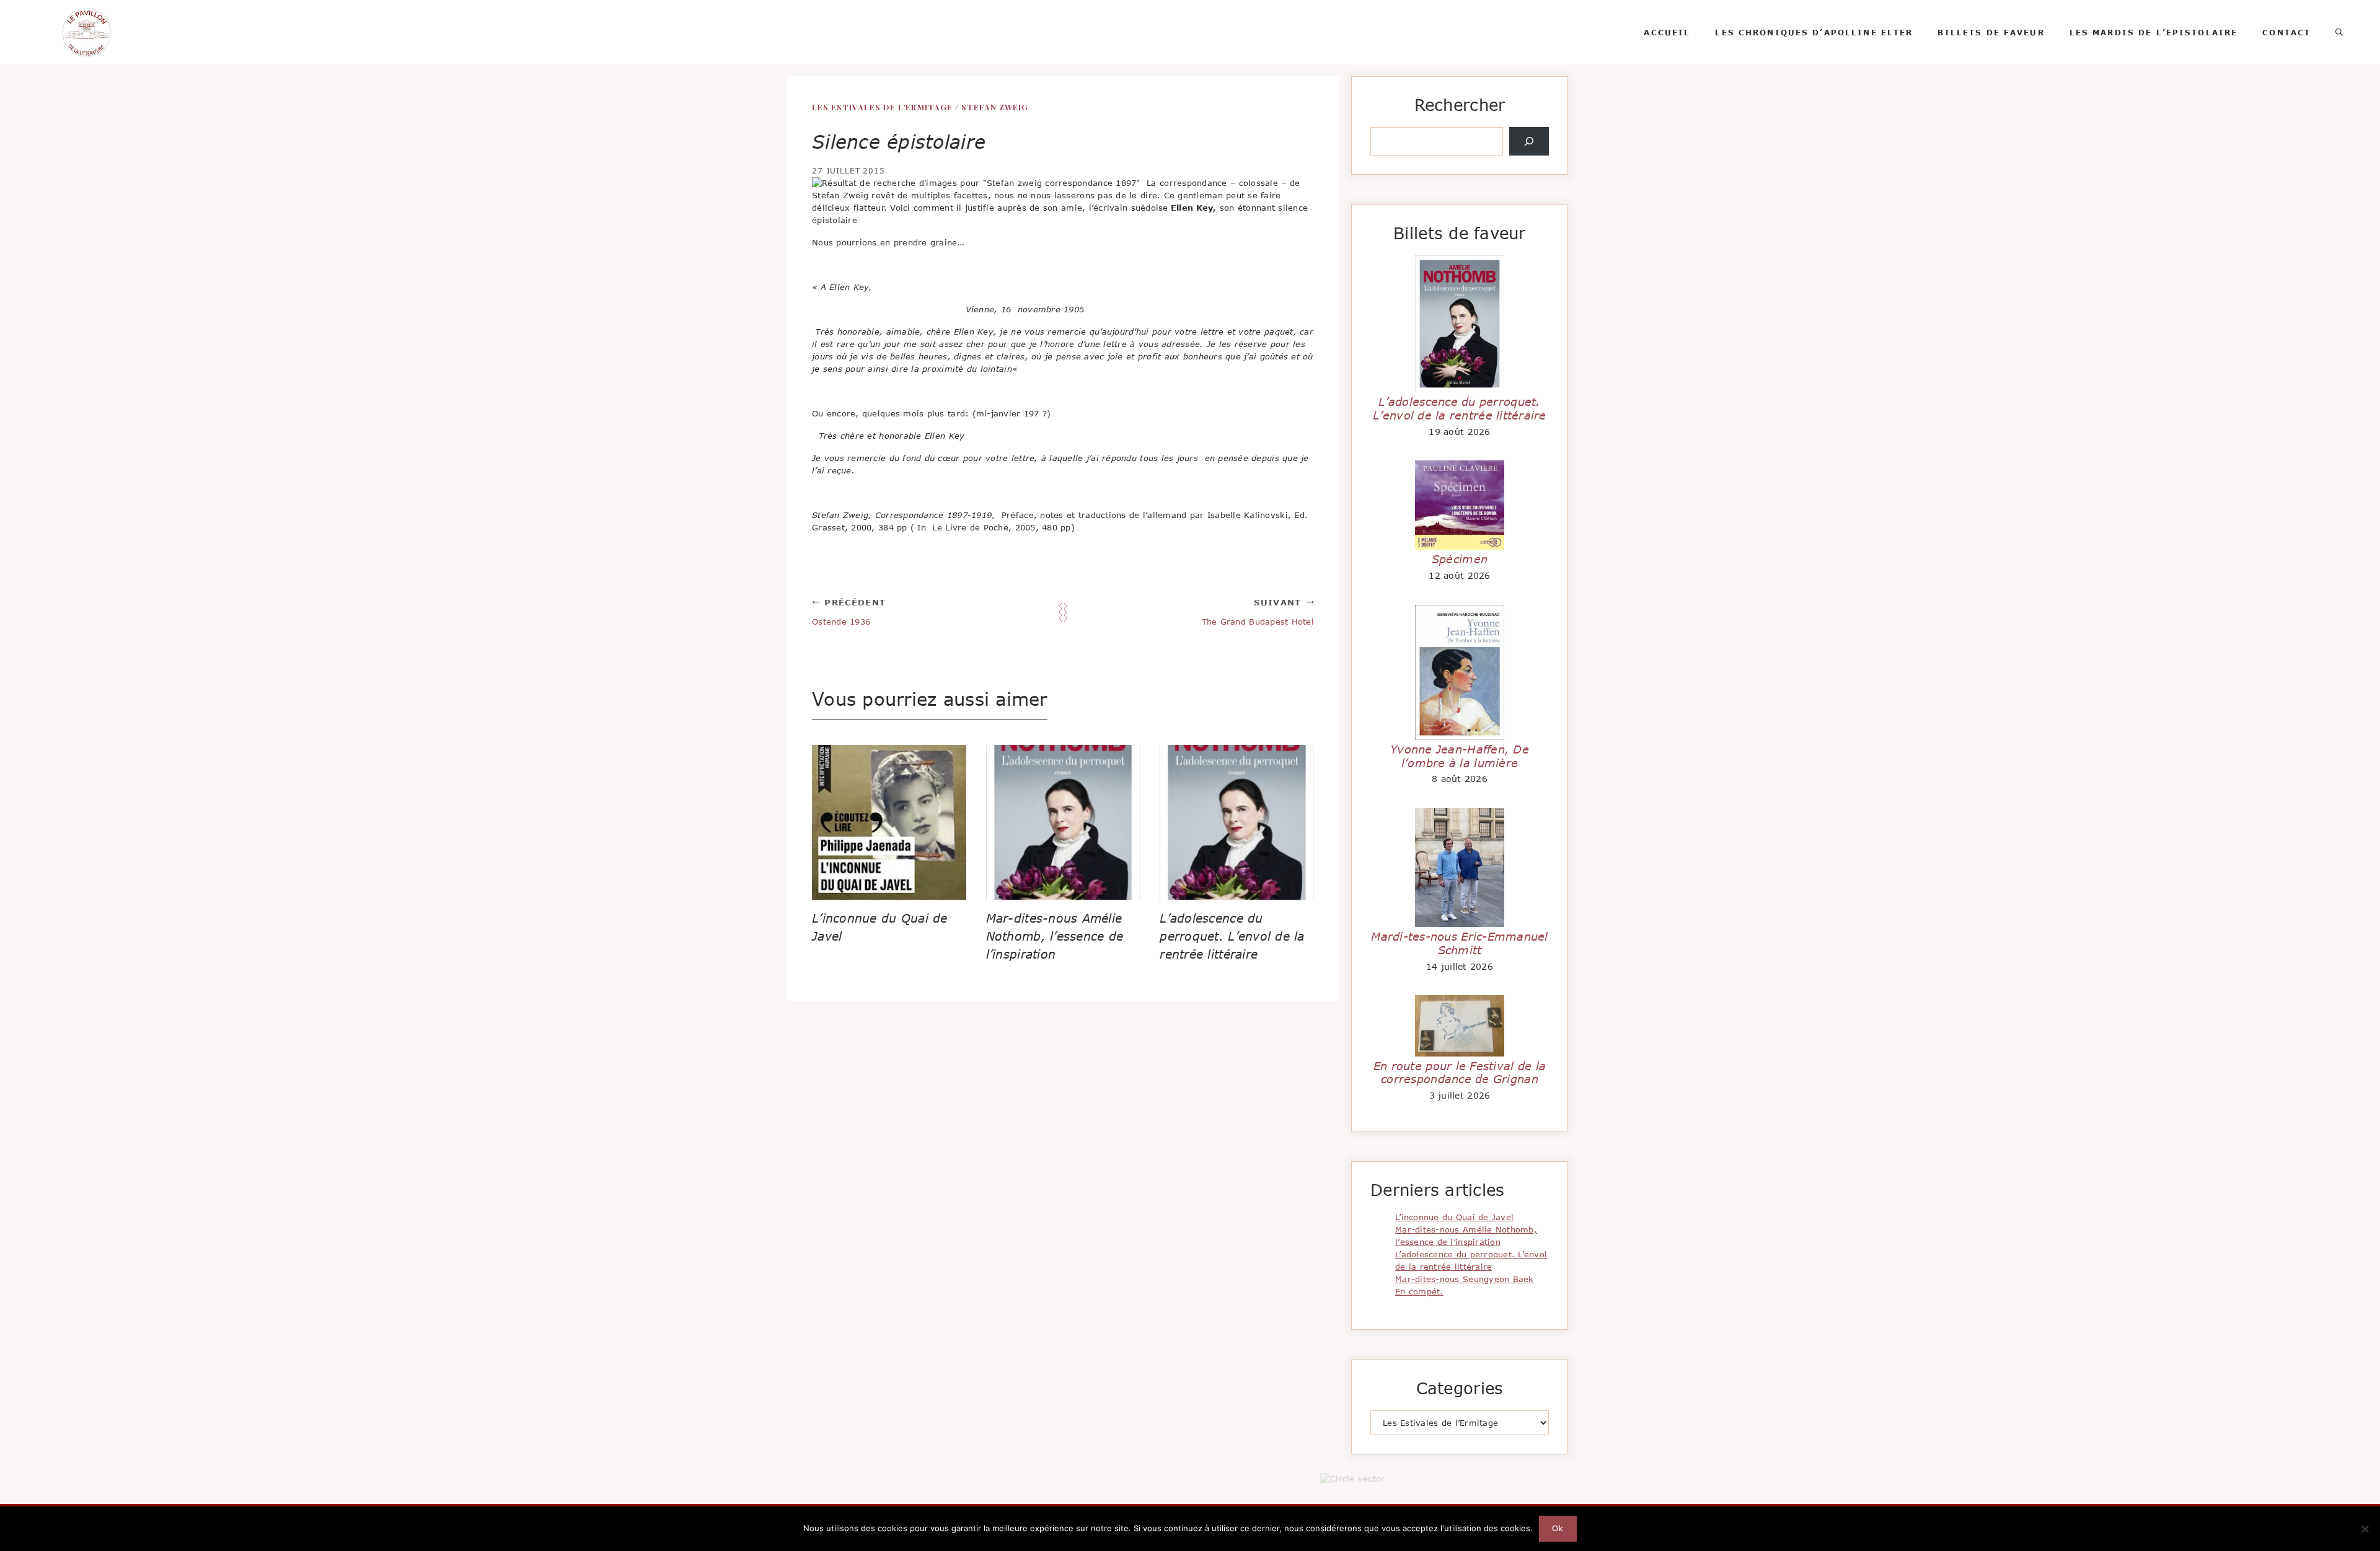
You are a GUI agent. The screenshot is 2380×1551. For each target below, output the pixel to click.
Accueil (1667, 32)
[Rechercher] (1529, 141)
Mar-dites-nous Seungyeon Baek (1465, 1279)
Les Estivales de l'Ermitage (882, 107)
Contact (2286, 32)
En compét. (1419, 1291)
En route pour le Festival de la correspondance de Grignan (1460, 1073)
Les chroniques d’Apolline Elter (1814, 32)
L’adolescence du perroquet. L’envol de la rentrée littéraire (1232, 936)
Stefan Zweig (995, 107)
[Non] (2365, 1529)
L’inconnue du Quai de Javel (1454, 1217)
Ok (1558, 1528)
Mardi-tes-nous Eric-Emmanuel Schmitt (1459, 943)
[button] (2339, 32)
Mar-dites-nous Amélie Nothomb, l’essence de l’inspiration (1055, 936)
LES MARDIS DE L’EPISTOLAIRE (2154, 32)
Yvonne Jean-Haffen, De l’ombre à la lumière (1460, 756)
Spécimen (1460, 559)
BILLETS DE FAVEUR (1991, 32)
